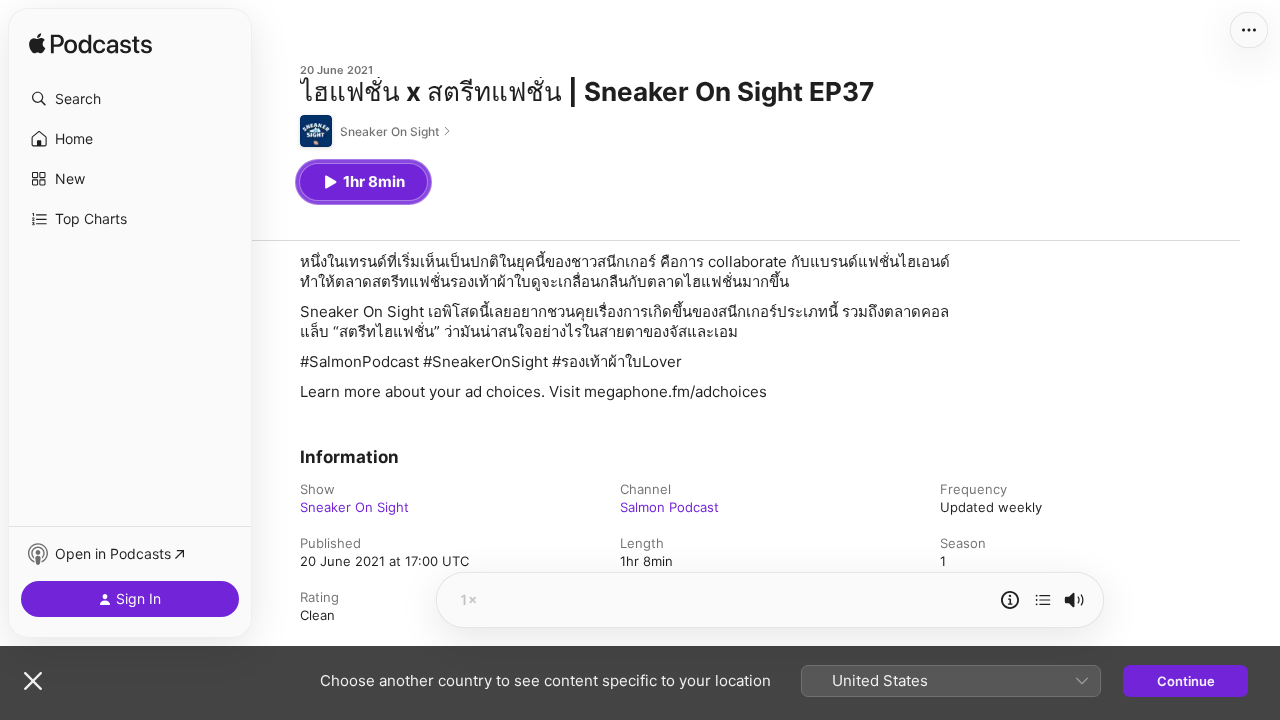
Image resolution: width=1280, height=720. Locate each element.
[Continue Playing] (1043, 600)
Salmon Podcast (669, 507)
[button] (130, 99)
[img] (90, 45)
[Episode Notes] (1010, 600)
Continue (1186, 681)
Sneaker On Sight (354, 507)
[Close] (33, 681)
